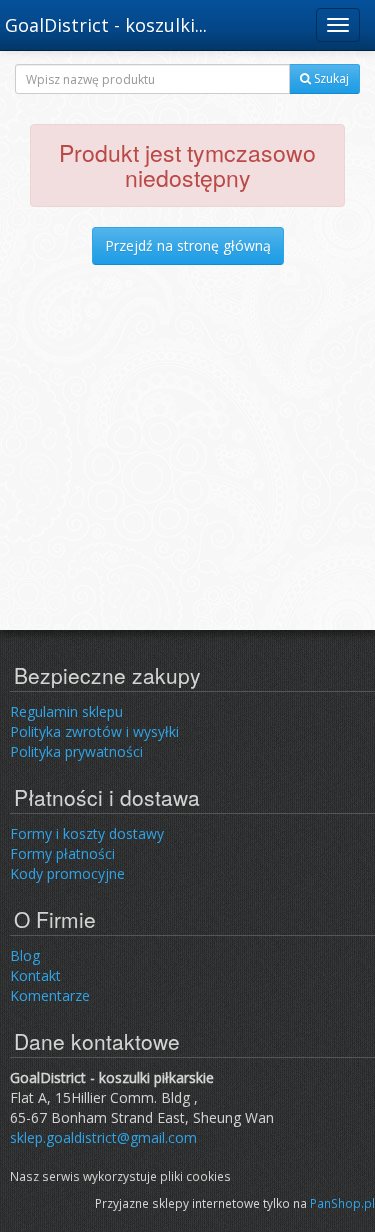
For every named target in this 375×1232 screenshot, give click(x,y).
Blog (25, 955)
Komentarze (50, 995)
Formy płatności (62, 853)
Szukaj (330, 78)
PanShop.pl (342, 1203)
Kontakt (35, 975)
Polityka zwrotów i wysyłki (94, 731)
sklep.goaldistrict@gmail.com (103, 1137)
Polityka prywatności (76, 751)
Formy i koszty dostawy (87, 833)
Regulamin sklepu (66, 711)
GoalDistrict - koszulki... (106, 25)
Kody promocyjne (67, 873)
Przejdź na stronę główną (188, 245)
